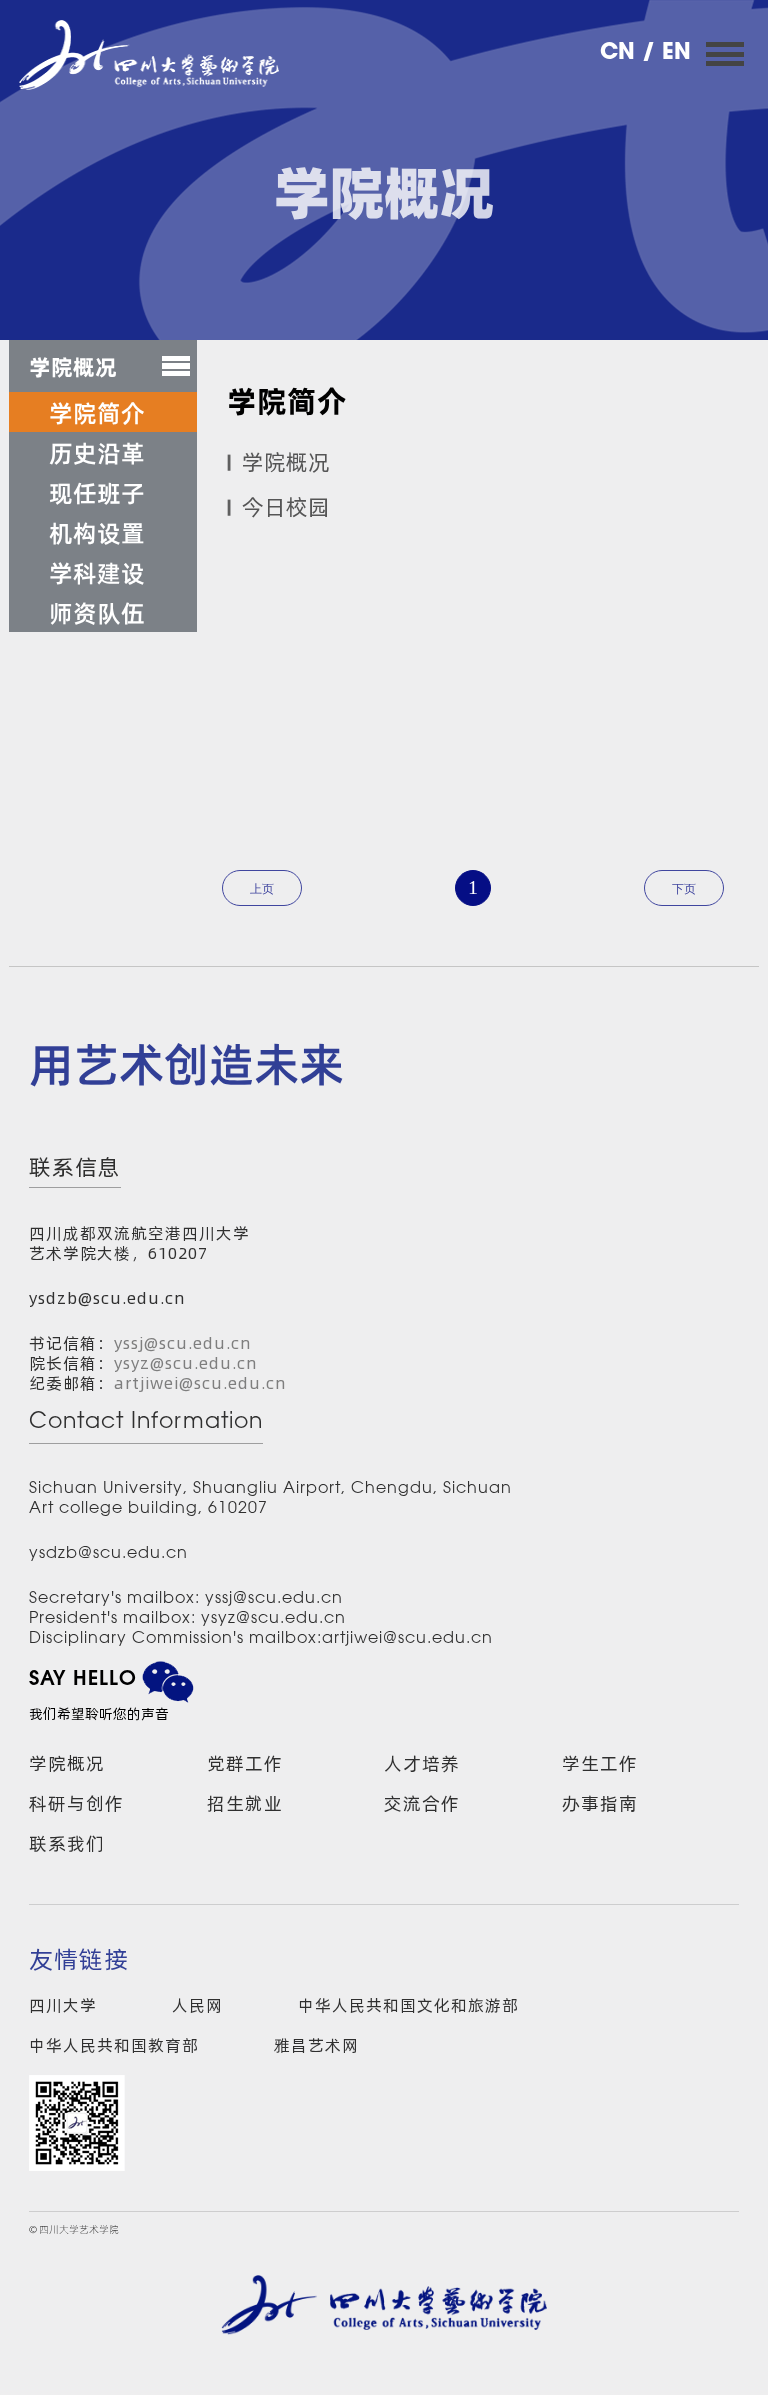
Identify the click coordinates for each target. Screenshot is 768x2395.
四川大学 (63, 2005)
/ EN (666, 54)
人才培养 (422, 1763)
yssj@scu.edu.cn (183, 1343)
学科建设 (97, 572)
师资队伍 (97, 612)
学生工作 (600, 1763)
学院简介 (97, 412)
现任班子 (97, 492)
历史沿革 (97, 452)
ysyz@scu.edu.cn (186, 1363)
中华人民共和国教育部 (114, 2045)
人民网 (197, 2005)
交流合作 (422, 1803)
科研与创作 (76, 1803)
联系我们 (67, 1843)
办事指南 (600, 1803)
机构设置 (97, 532)
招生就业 (245, 1803)
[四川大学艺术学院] (149, 55)
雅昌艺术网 (316, 2045)
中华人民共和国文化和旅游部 (408, 2005)
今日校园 (286, 507)
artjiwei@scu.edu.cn (200, 1383)
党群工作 (245, 1763)
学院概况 (286, 462)
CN (621, 54)
